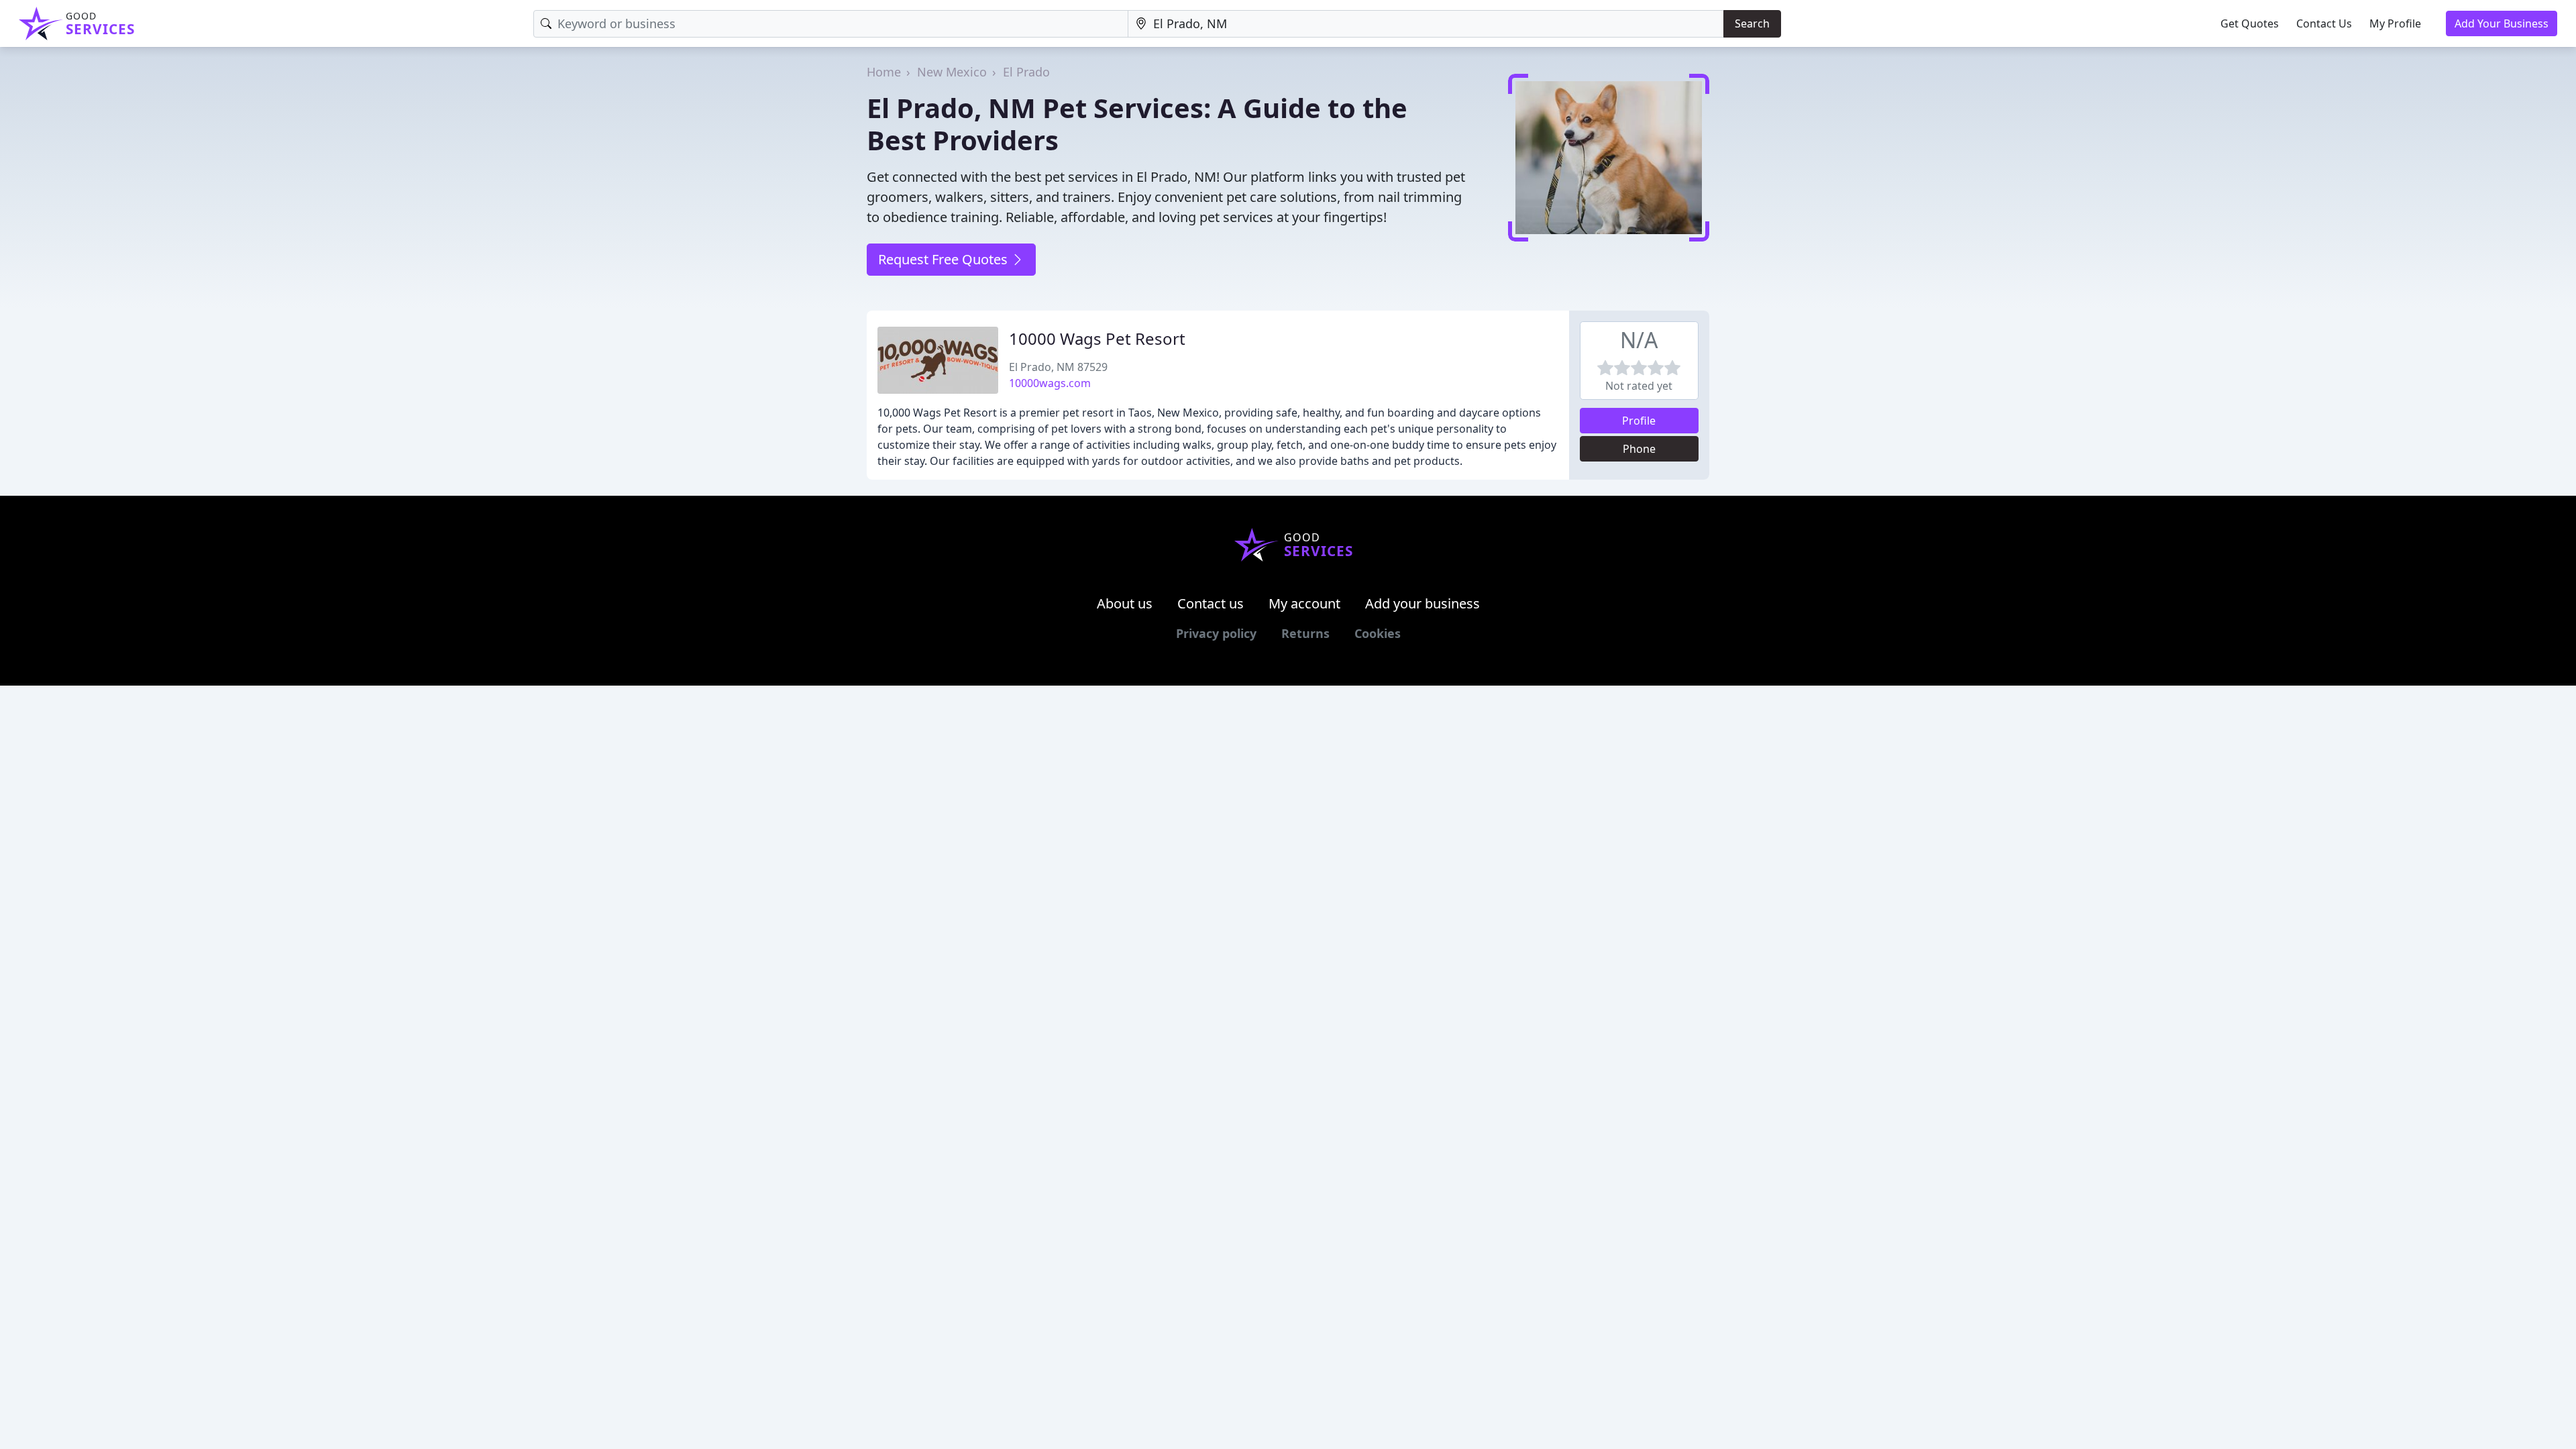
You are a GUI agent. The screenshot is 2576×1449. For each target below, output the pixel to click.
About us (1125, 603)
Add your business (1423, 603)
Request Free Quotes (945, 259)
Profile (1639, 421)
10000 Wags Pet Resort (1097, 338)
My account (1304, 603)
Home (884, 72)
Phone (1639, 449)
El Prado (1026, 72)
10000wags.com (1050, 383)
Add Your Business (2502, 23)
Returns (1305, 633)
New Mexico (952, 72)
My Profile (2395, 23)
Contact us (1211, 603)
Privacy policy (1216, 633)
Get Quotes (2250, 23)
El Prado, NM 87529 (1058, 367)
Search (1752, 23)
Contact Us (2324, 23)
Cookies (1378, 633)
